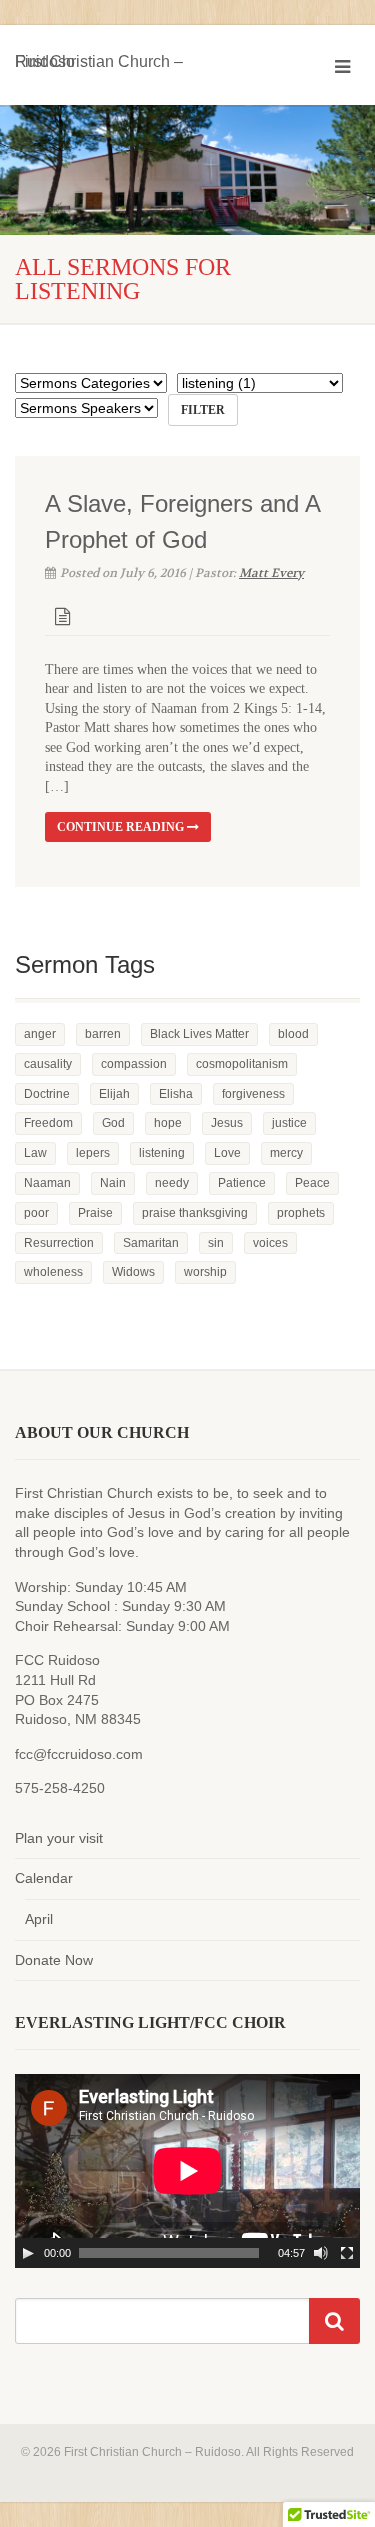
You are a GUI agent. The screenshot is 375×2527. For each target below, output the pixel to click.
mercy (286, 1153)
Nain (113, 1183)
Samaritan (151, 1243)
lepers (93, 1153)
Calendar (44, 1878)
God (113, 1123)
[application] (187, 2171)
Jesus (227, 1123)
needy (172, 1183)
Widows (133, 1272)
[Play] (28, 2253)
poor (36, 1213)
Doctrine (47, 1094)
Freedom (48, 1123)
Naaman (47, 1183)
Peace (312, 1183)
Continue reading (122, 827)
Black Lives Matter (199, 1034)
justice (289, 1123)
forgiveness (253, 1094)
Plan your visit (59, 1838)
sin (216, 1243)
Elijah (114, 1094)
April (39, 1919)
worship (205, 1272)
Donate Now (54, 1960)
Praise (95, 1213)
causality (48, 1064)
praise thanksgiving (195, 1213)
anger (40, 1034)
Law (35, 1153)
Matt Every (271, 573)
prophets (301, 1213)
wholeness (53, 1272)
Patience (242, 1183)
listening (162, 1153)
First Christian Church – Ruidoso (99, 57)
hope (168, 1123)
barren (103, 1034)
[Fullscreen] (347, 2253)
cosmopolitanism (242, 1064)
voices (270, 1243)
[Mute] (321, 2253)
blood (293, 1034)
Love (227, 1153)
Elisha (176, 1094)
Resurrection (59, 1243)
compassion (134, 1064)
